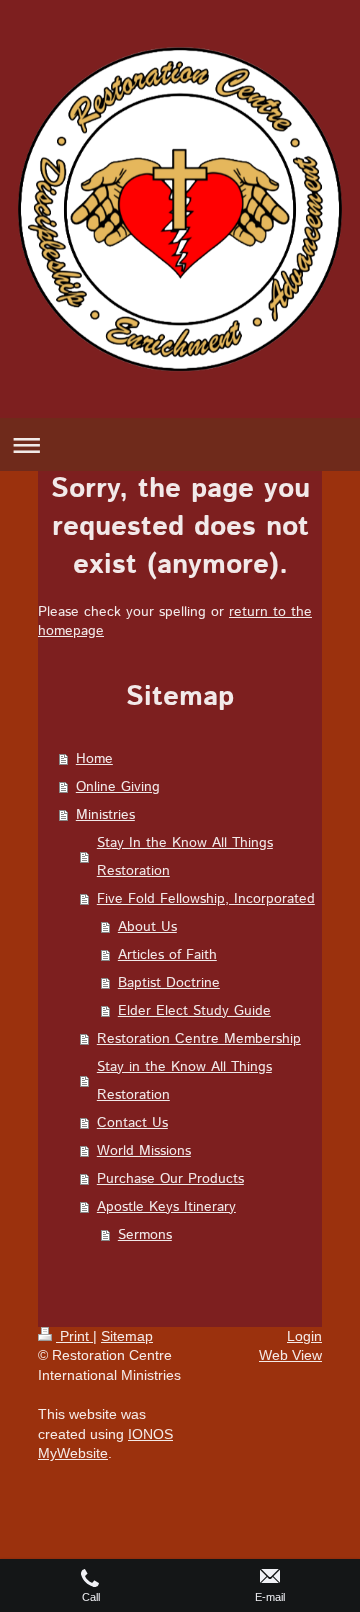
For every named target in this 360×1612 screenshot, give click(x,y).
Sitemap (127, 1336)
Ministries (105, 815)
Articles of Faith (167, 955)
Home (94, 759)
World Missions (144, 1151)
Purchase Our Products (170, 1179)
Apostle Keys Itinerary (166, 1207)
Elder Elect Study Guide (194, 1011)
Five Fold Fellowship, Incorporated (206, 899)
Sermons (145, 1235)
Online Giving (118, 787)
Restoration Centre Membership (199, 1039)
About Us (147, 927)
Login (304, 1336)
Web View (290, 1355)
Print (74, 1336)
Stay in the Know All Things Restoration (184, 1081)
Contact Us (132, 1123)
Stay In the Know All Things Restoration (185, 857)
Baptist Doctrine (169, 983)
